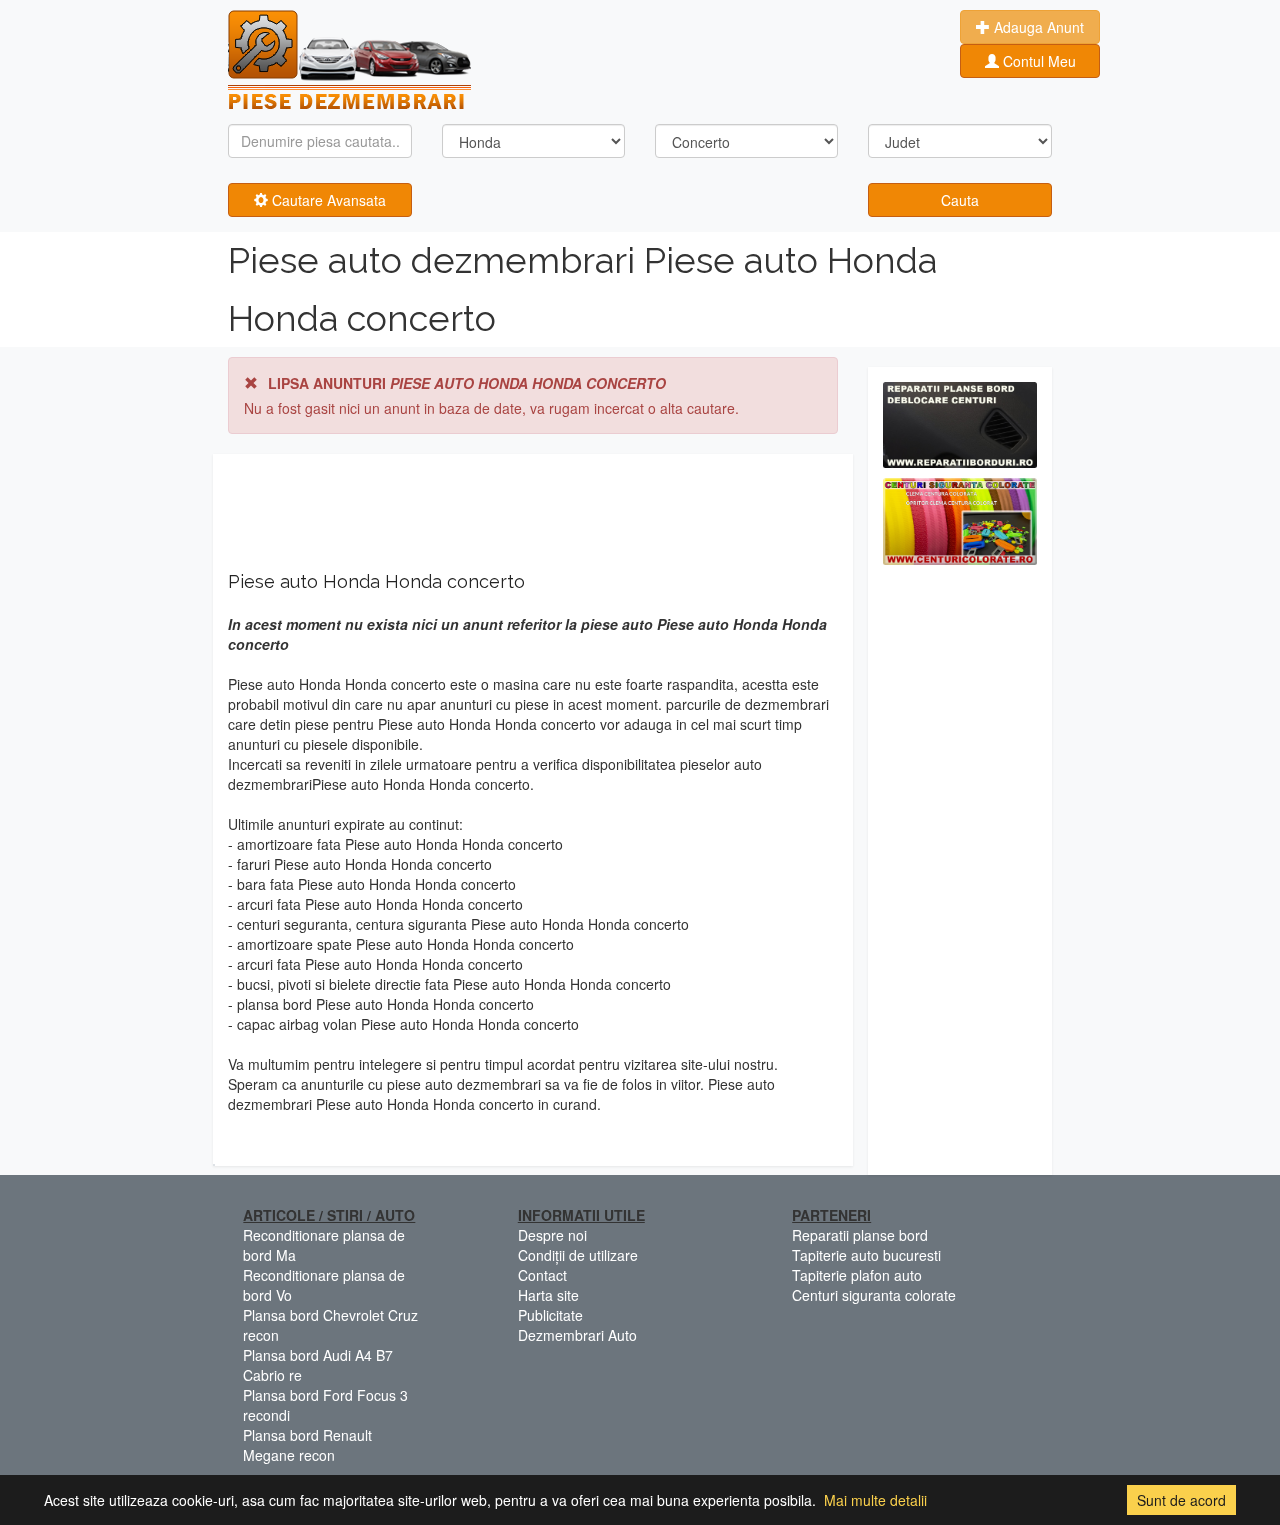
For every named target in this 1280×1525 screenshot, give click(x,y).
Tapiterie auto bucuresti (866, 1255)
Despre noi (552, 1235)
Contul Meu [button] (1037, 61)
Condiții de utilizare (578, 1255)
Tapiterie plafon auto (857, 1275)
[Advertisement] (959, 875)
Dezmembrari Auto (577, 1335)
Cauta (960, 200)
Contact (542, 1275)
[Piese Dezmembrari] (349, 60)
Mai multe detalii (875, 1500)
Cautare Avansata (327, 200)
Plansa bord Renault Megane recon (307, 1445)
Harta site (548, 1295)
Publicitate (550, 1315)
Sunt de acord (1181, 1500)
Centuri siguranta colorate (874, 1295)
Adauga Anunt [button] (1037, 27)
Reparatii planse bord (860, 1235)
